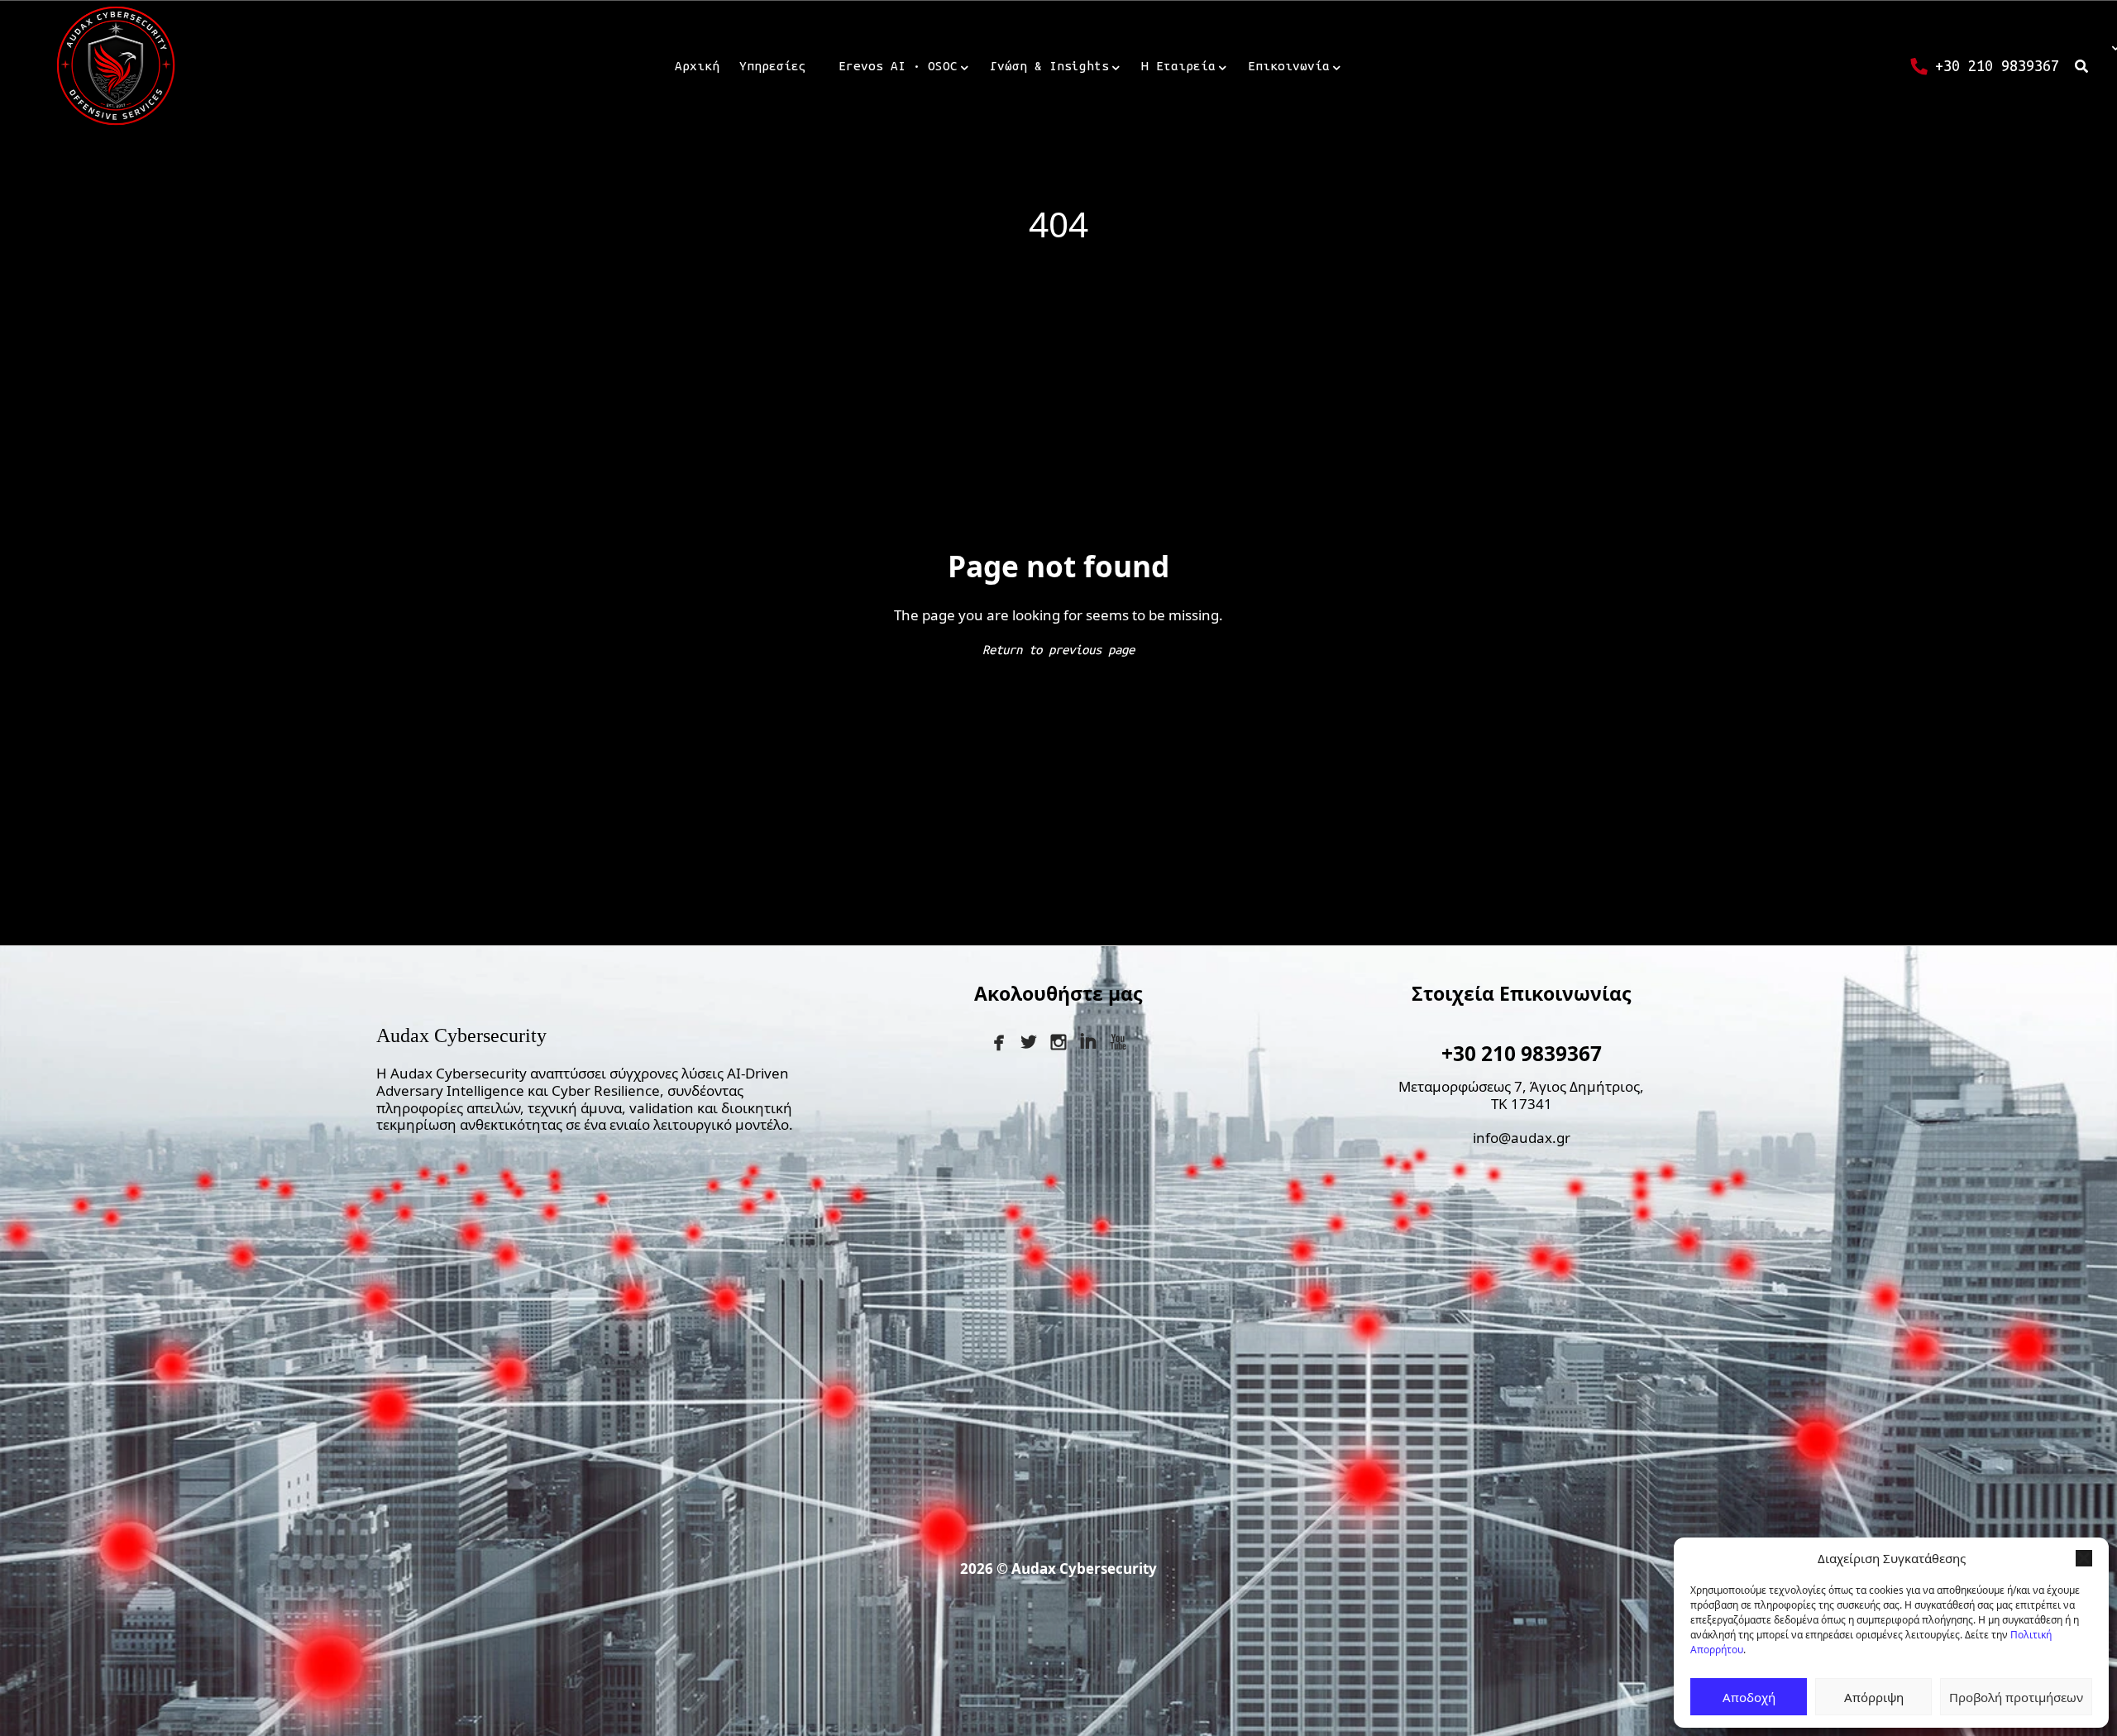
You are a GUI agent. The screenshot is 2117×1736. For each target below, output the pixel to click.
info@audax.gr (1522, 1138)
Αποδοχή (1749, 1697)
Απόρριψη (1874, 1697)
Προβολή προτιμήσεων (2016, 1697)
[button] (2084, 1558)
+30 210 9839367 (1522, 1053)
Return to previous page (1058, 650)
